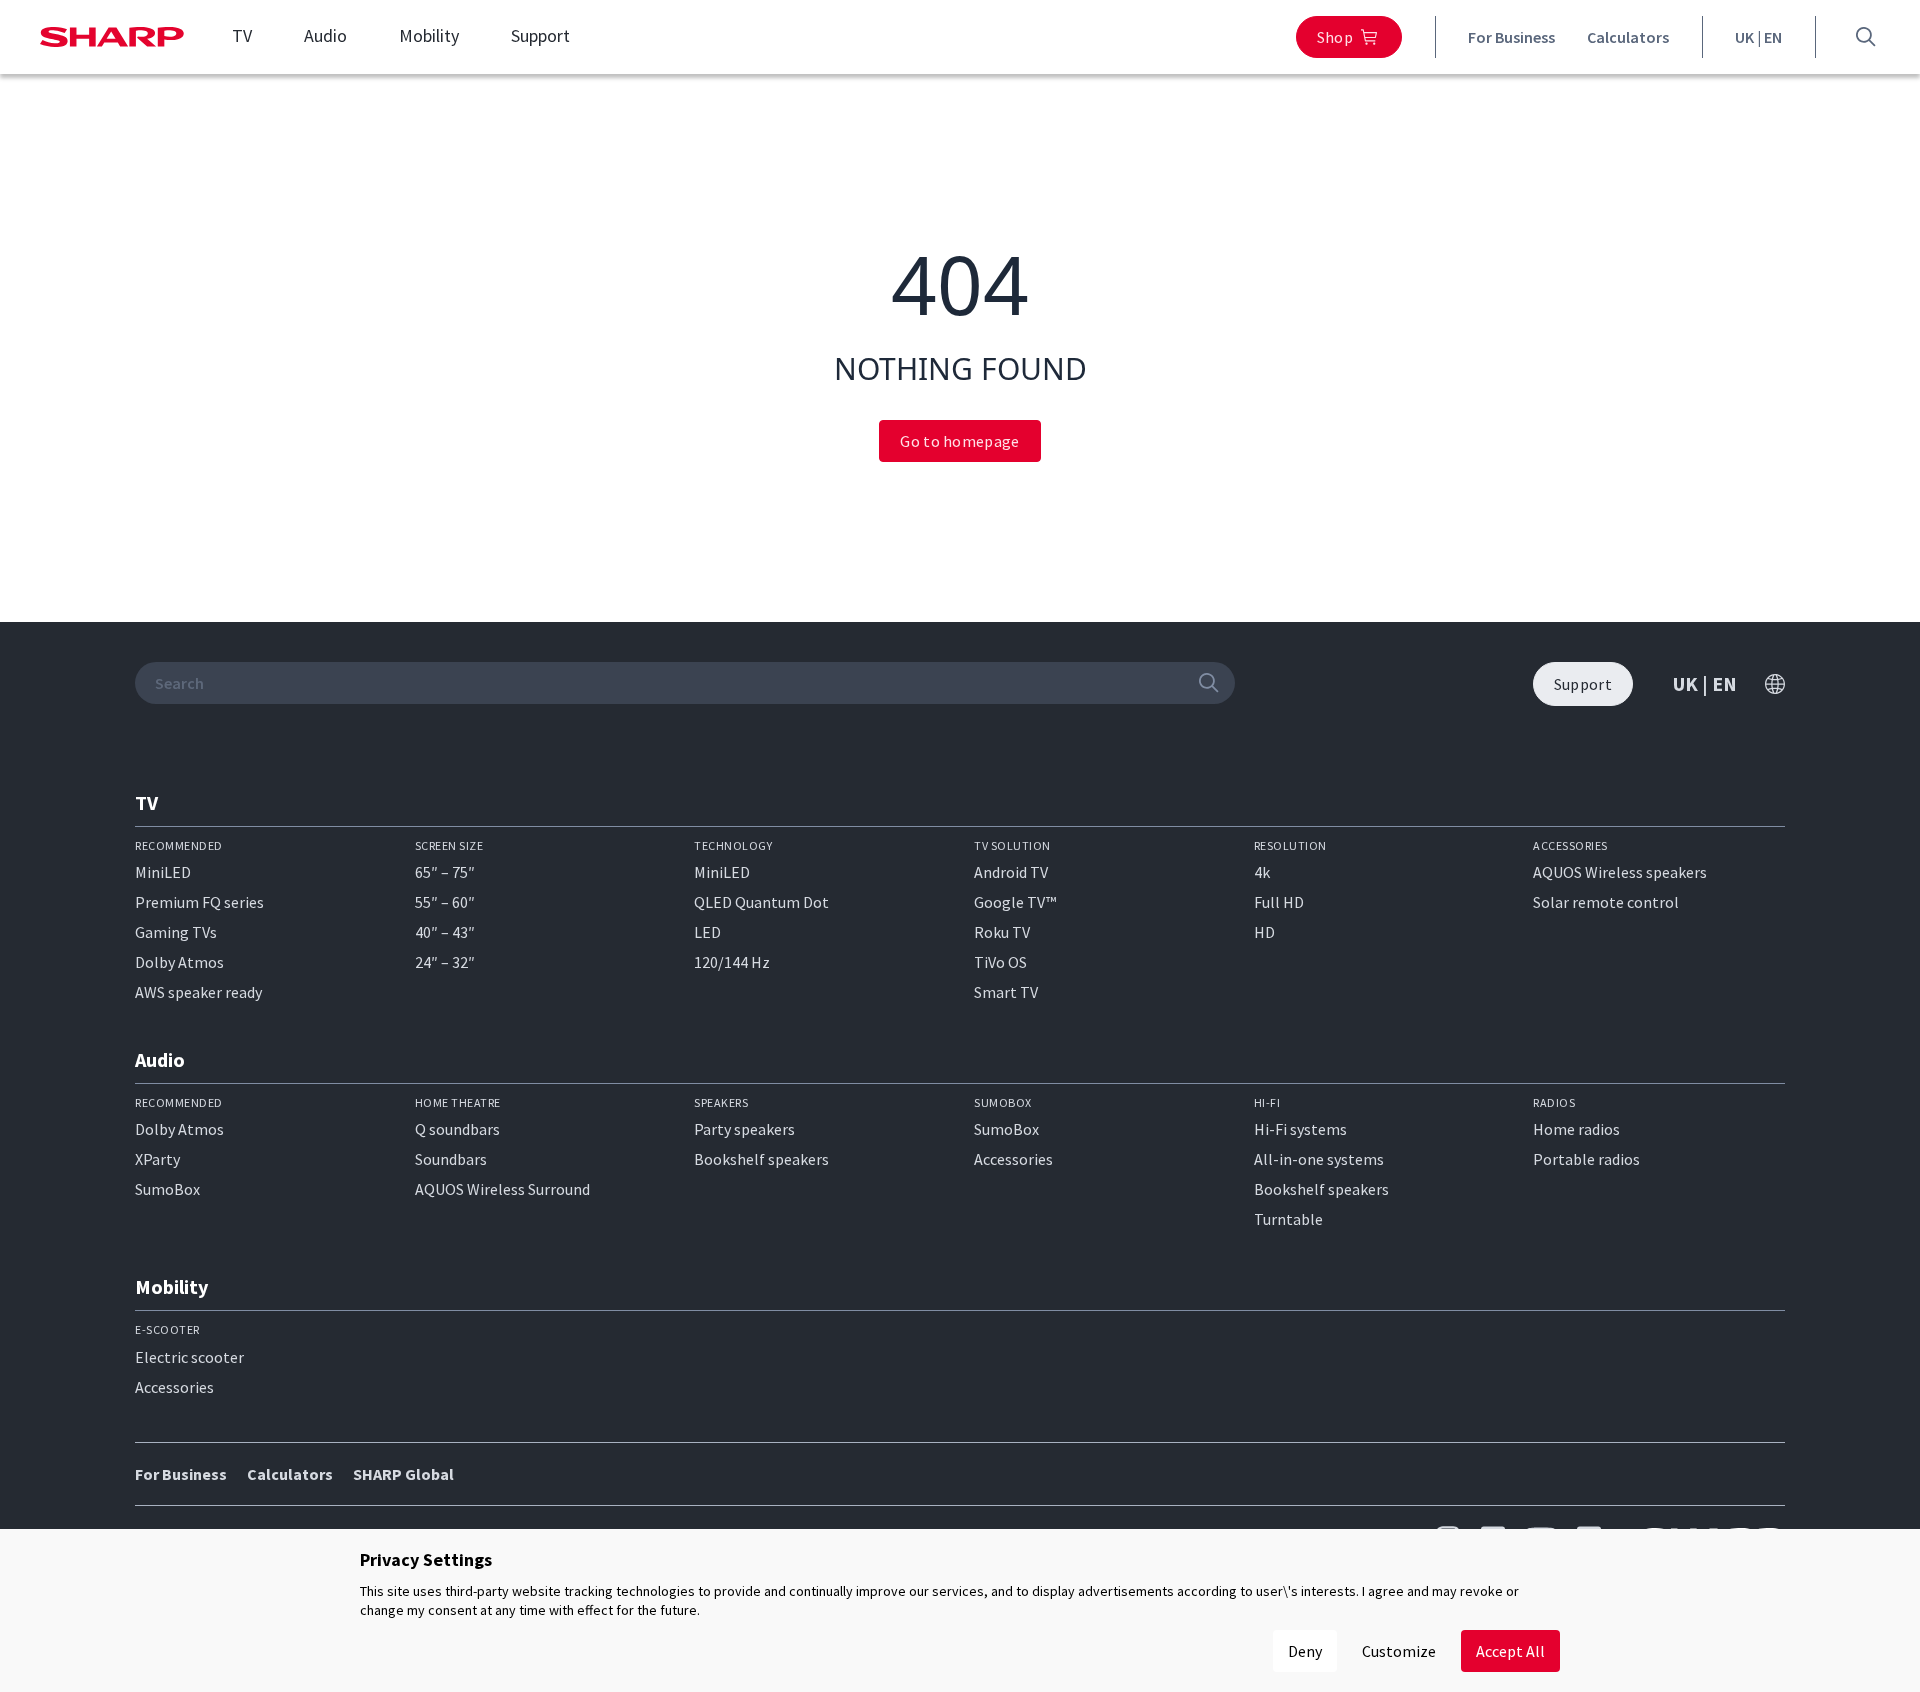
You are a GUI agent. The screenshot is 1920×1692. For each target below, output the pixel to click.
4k (1262, 872)
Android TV (1011, 872)
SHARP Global (403, 1474)
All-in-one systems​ (1319, 1159)
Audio (325, 36)
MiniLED (163, 872)
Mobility (429, 36)
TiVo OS (1000, 962)
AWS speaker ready (198, 992)
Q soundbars (457, 1129)
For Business (1511, 37)
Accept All (1510, 1651)
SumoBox (167, 1189)
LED (707, 932)
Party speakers (744, 1129)
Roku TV (1002, 932)
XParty (157, 1159)
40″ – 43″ (445, 932)
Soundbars (451, 1159)
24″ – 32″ (445, 962)
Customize (1399, 1651)
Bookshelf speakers (761, 1159)
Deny (1305, 1651)
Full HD (1279, 902)
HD (1264, 932)
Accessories (1013, 1159)
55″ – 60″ (445, 902)
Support (540, 36)
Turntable (1288, 1219)
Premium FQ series (199, 902)
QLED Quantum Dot (761, 902)
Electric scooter (189, 1357)
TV (242, 36)
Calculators (1628, 37)
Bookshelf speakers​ (1321, 1189)
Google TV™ (1015, 902)
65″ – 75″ (445, 872)
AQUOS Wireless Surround (502, 1189)
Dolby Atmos (179, 962)
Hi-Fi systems (1300, 1129)
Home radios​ (1576, 1129)
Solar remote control (1606, 902)
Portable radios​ (1586, 1159)
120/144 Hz (732, 962)
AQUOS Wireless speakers (1620, 872)
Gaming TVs (176, 932)
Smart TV (1006, 992)
